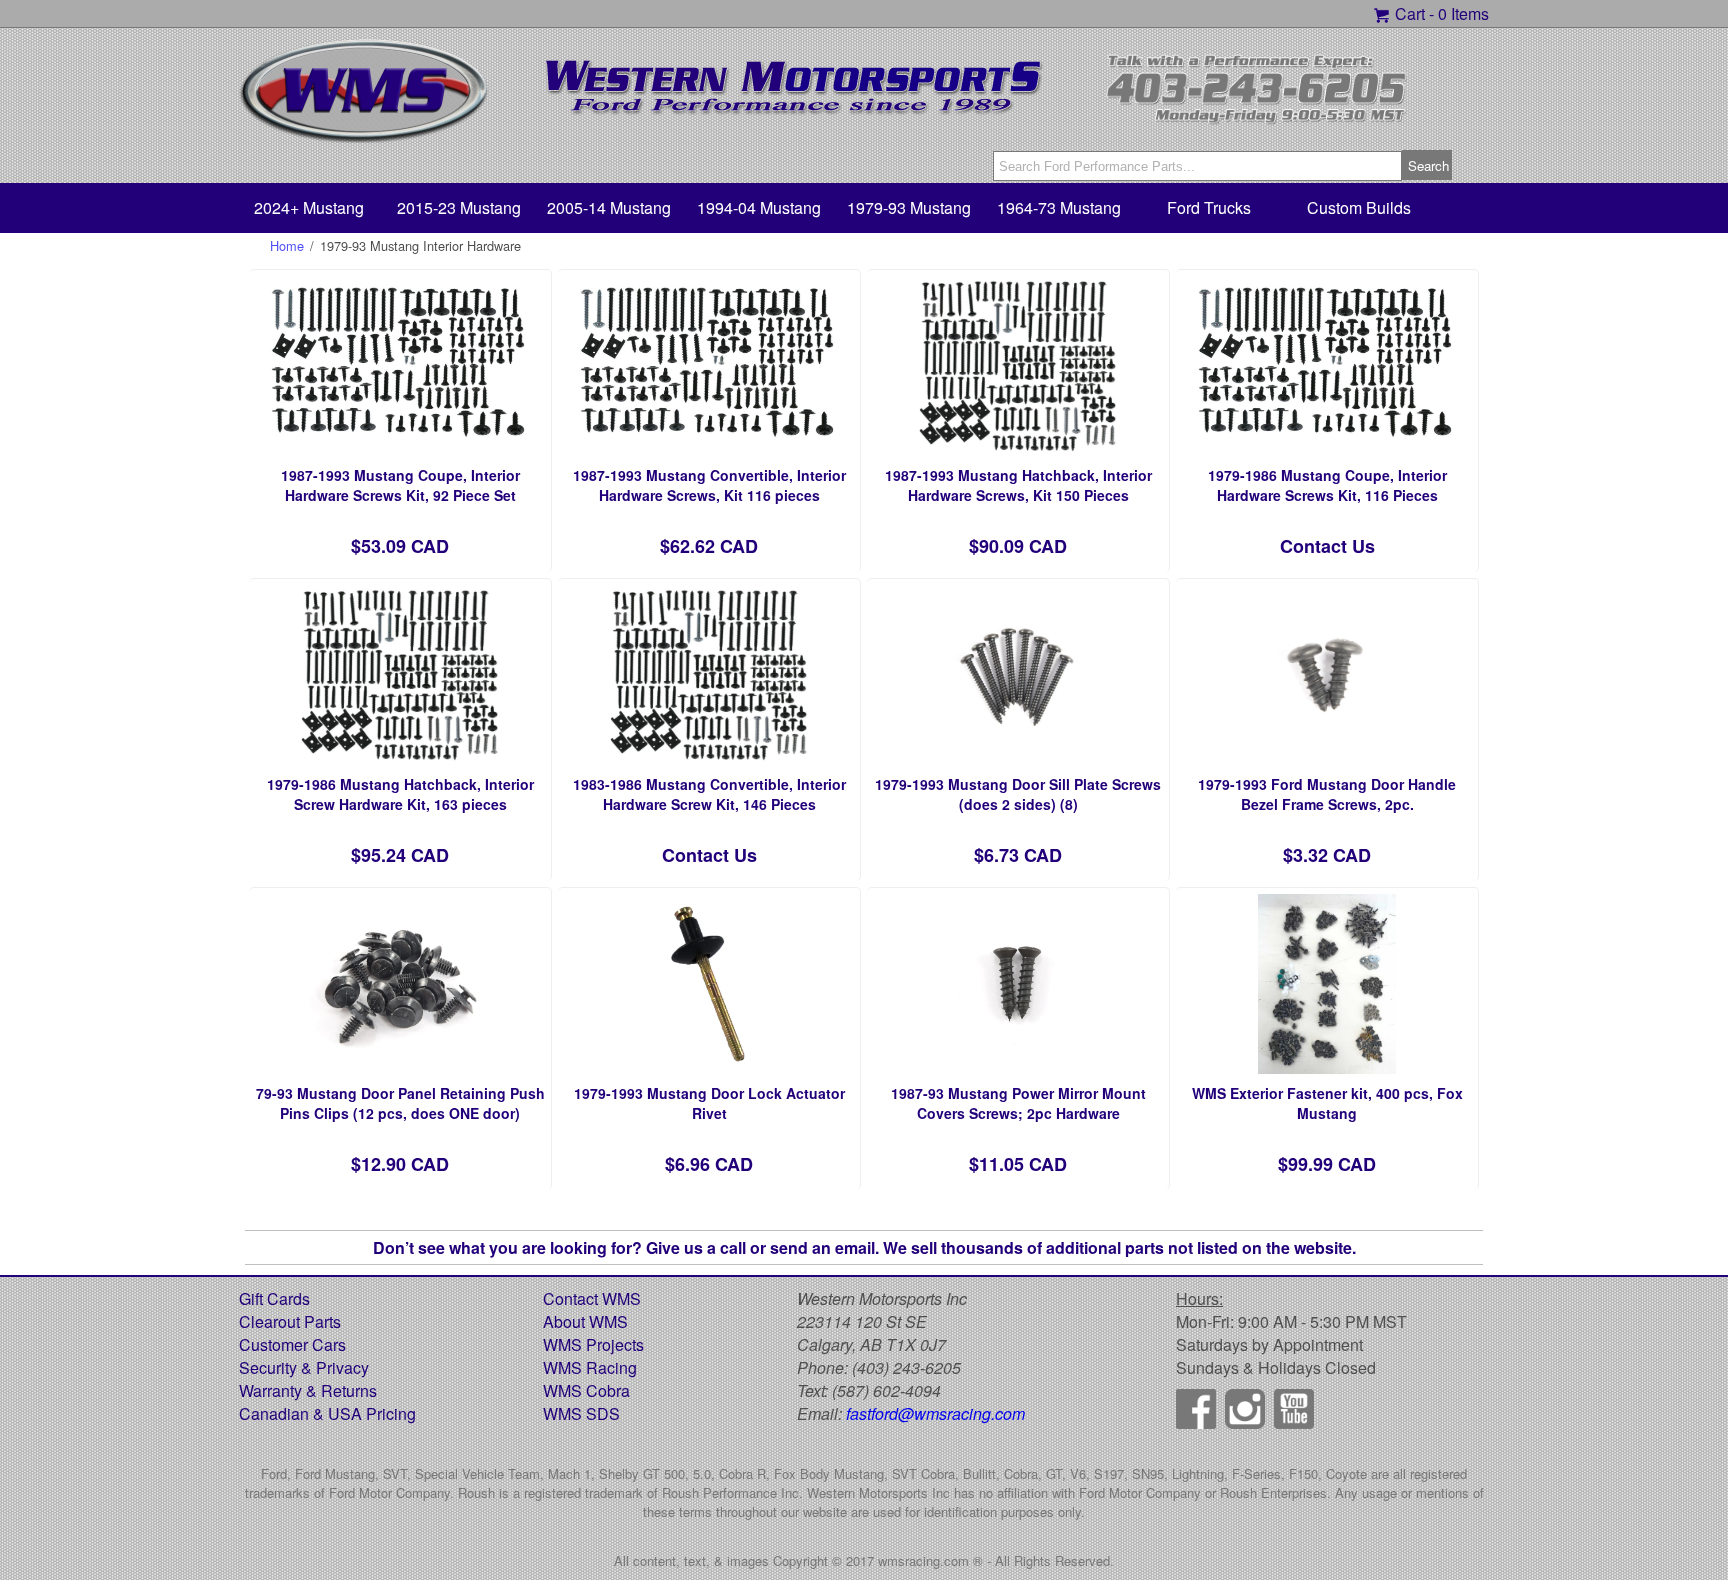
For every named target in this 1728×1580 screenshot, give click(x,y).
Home (287, 245)
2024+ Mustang (309, 207)
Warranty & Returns (308, 1390)
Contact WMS (592, 1298)
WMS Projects (593, 1344)
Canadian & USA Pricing (327, 1413)
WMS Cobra (586, 1390)
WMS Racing (590, 1367)
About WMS (585, 1321)
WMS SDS (581, 1413)
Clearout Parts (290, 1321)
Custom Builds (1359, 207)
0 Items (1463, 13)
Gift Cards (274, 1298)
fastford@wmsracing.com (935, 1413)
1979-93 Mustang (909, 207)
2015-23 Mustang (459, 207)
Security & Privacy (304, 1367)
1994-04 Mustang (759, 207)
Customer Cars (292, 1344)
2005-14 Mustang (609, 207)
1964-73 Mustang (1059, 207)
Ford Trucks (1209, 207)
